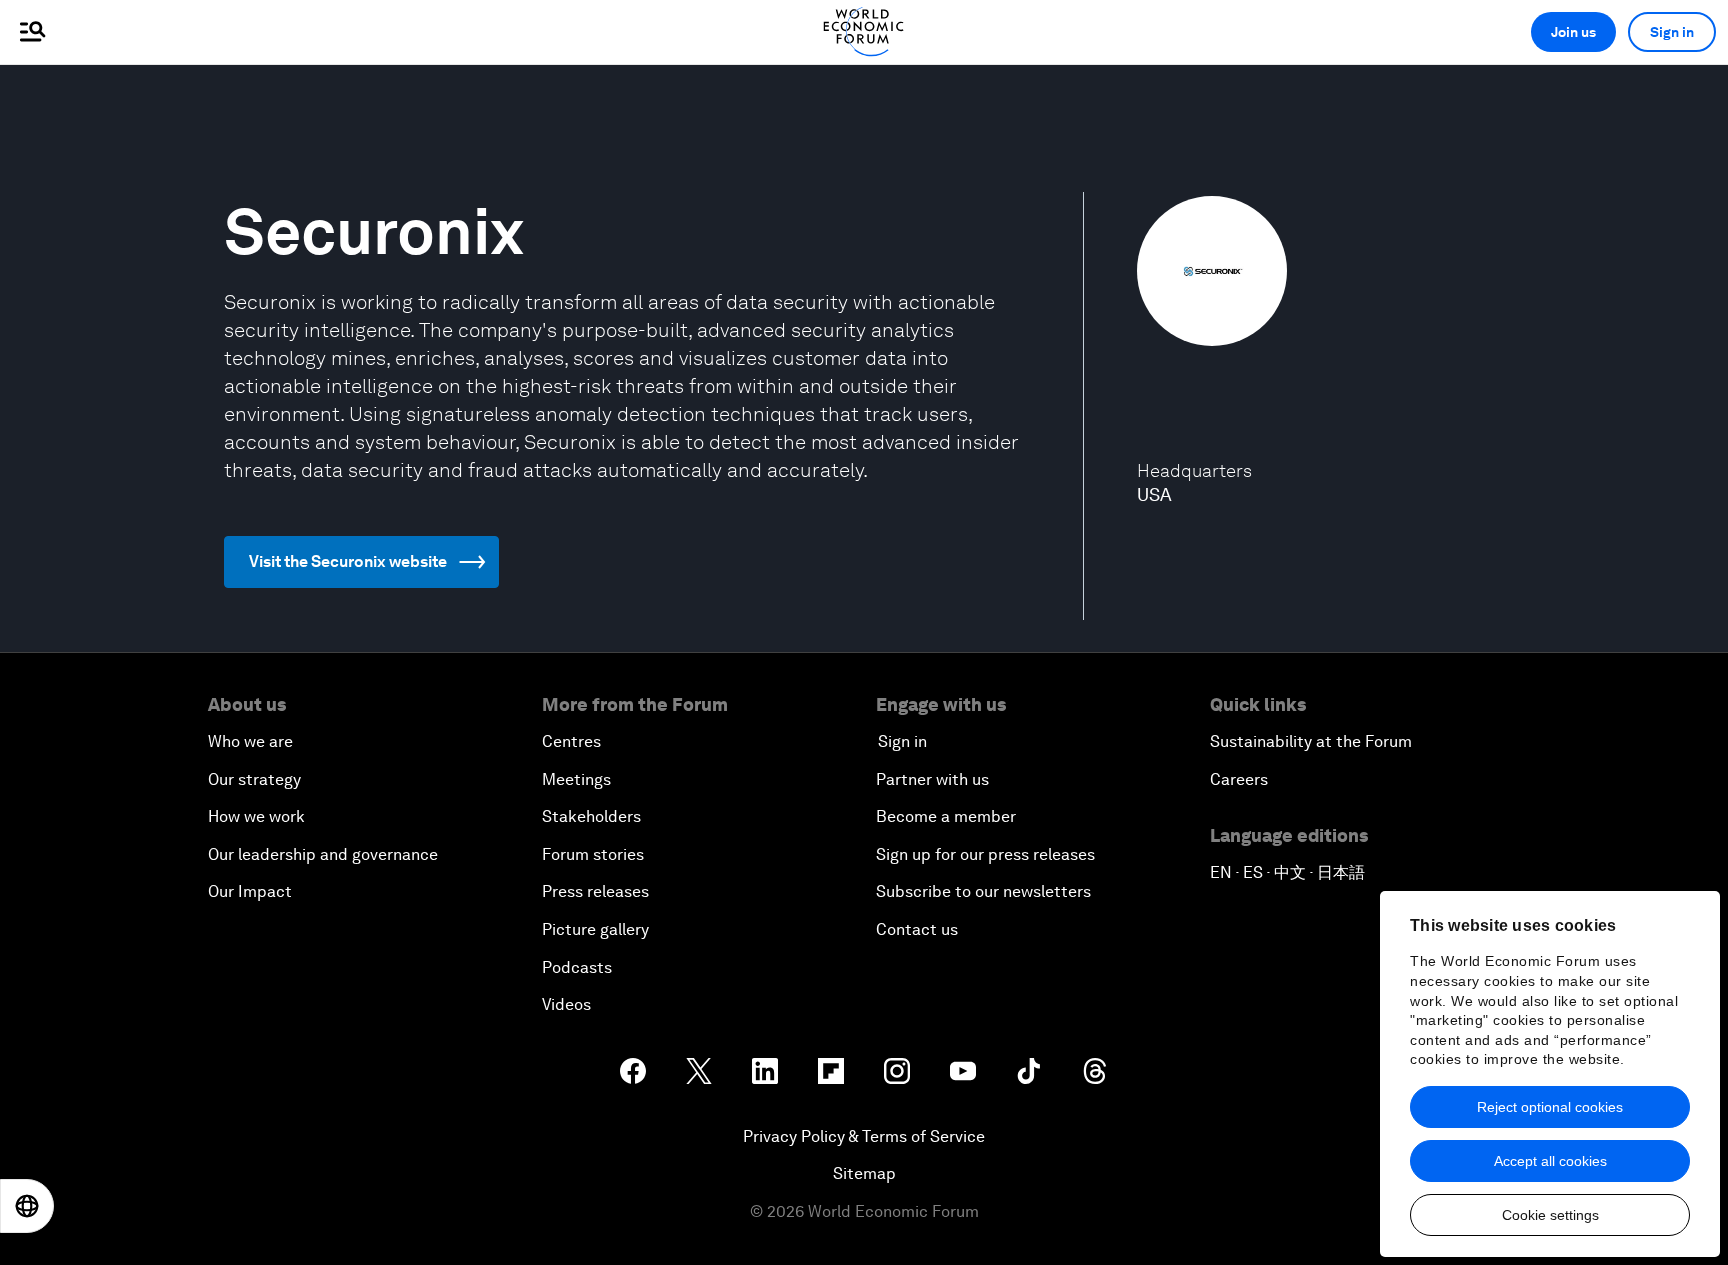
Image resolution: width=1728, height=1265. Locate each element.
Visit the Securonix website (348, 561)
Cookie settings (1550, 1215)
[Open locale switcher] (27, 1206)
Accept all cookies (1550, 1161)
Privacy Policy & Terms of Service (864, 1136)
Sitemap (864, 1173)
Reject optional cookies (1550, 1107)
